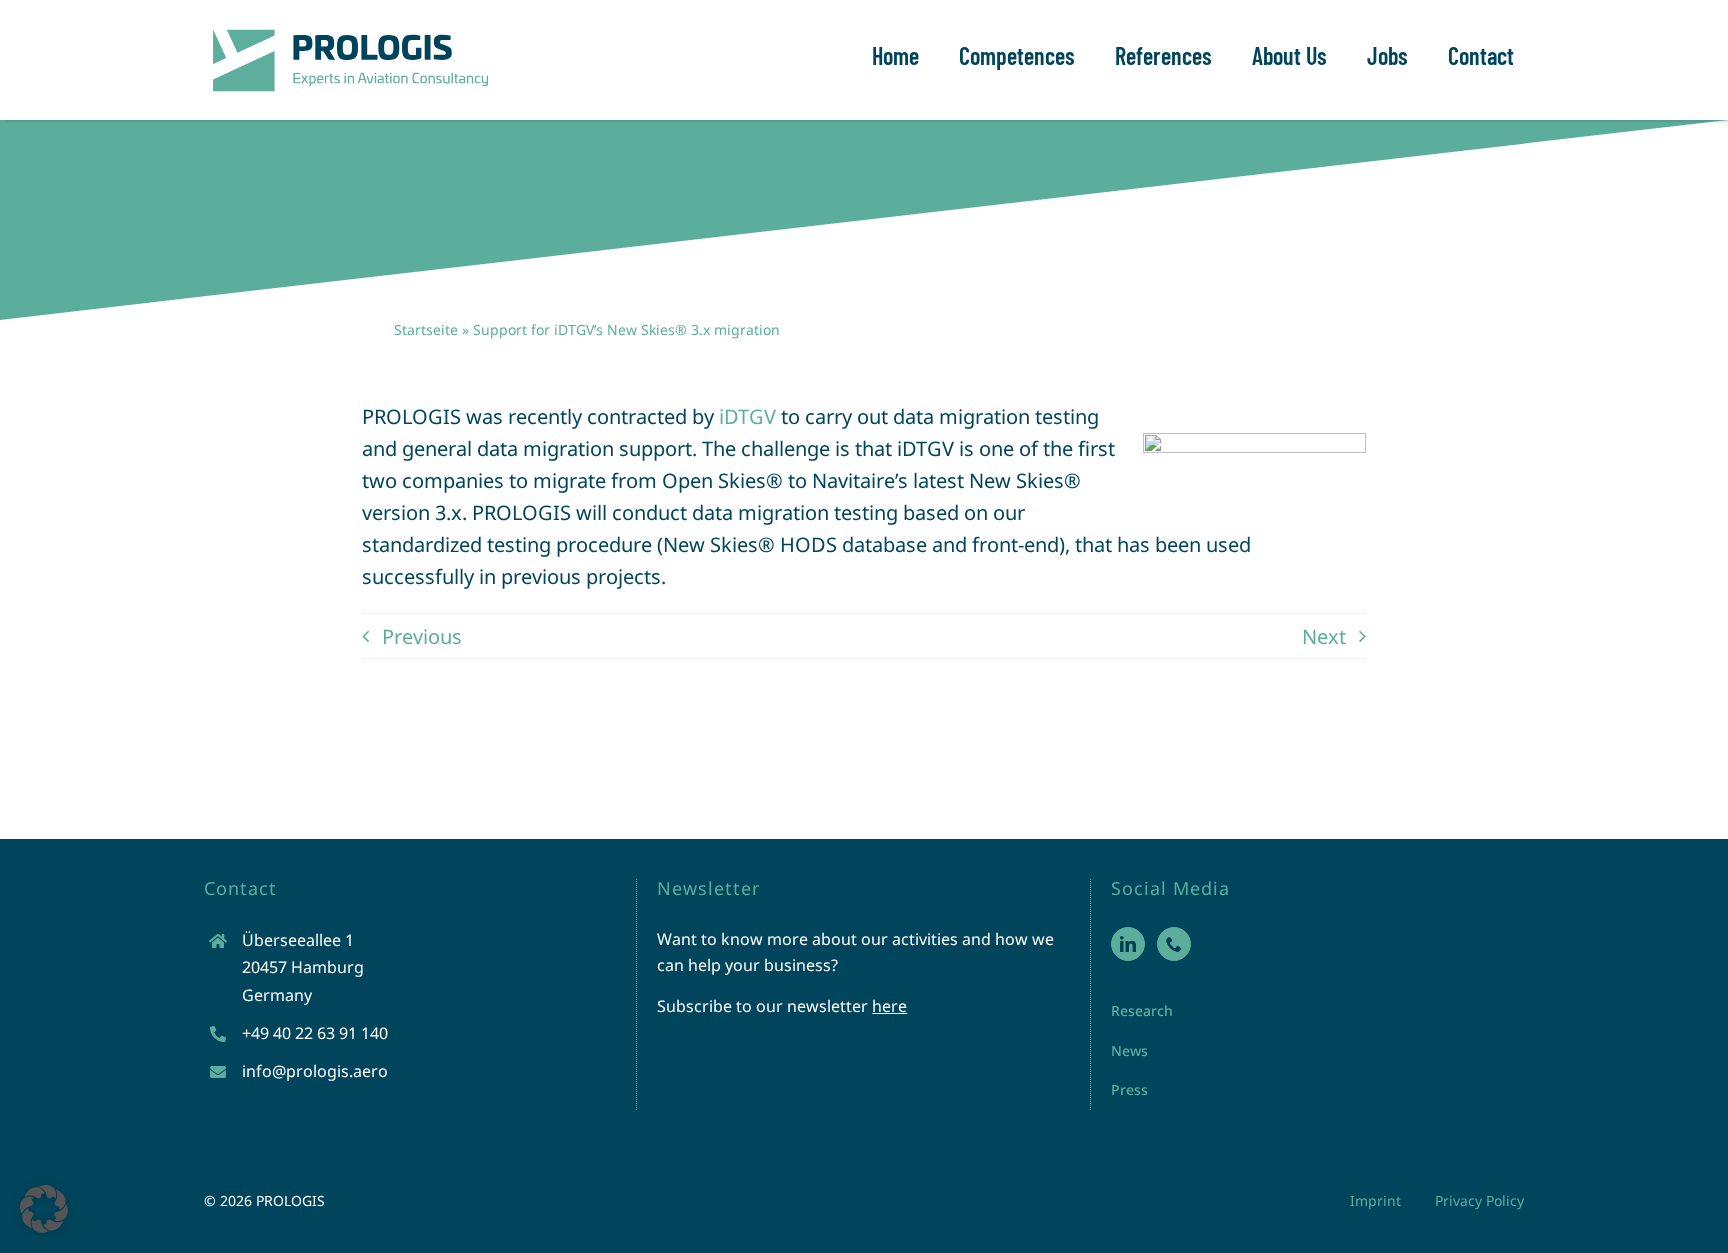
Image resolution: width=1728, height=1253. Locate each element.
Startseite (426, 329)
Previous (422, 636)
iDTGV (747, 416)
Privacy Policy (1479, 1200)
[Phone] (1174, 944)
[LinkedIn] (1128, 944)
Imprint (1375, 1200)
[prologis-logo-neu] (349, 29)
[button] (44, 1209)
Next (1324, 636)
